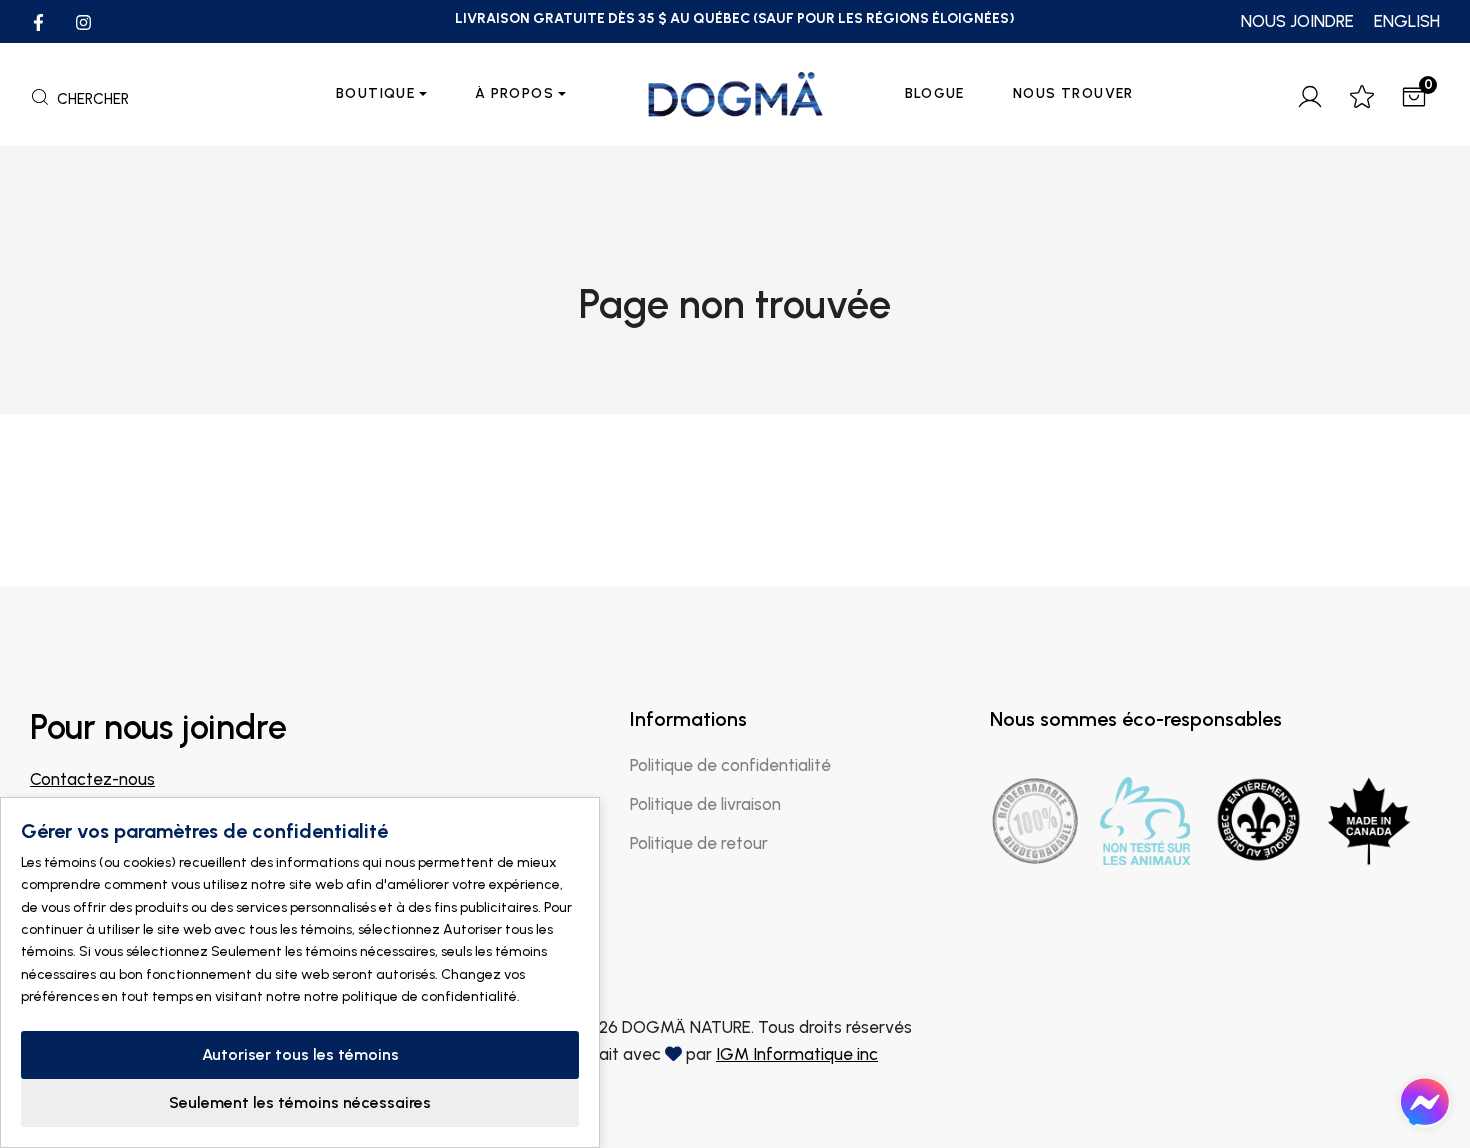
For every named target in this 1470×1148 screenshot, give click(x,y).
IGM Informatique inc (797, 1054)
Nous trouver (1073, 93)
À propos (514, 93)
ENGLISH (1407, 21)
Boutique (375, 93)
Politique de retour (699, 843)
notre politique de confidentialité (410, 996)
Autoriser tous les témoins (300, 1054)
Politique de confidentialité (730, 765)
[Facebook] (38, 21)
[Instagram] (83, 21)
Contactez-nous (92, 779)
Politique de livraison (705, 804)
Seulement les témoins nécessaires (300, 1102)
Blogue (935, 93)
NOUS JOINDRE (1297, 21)
